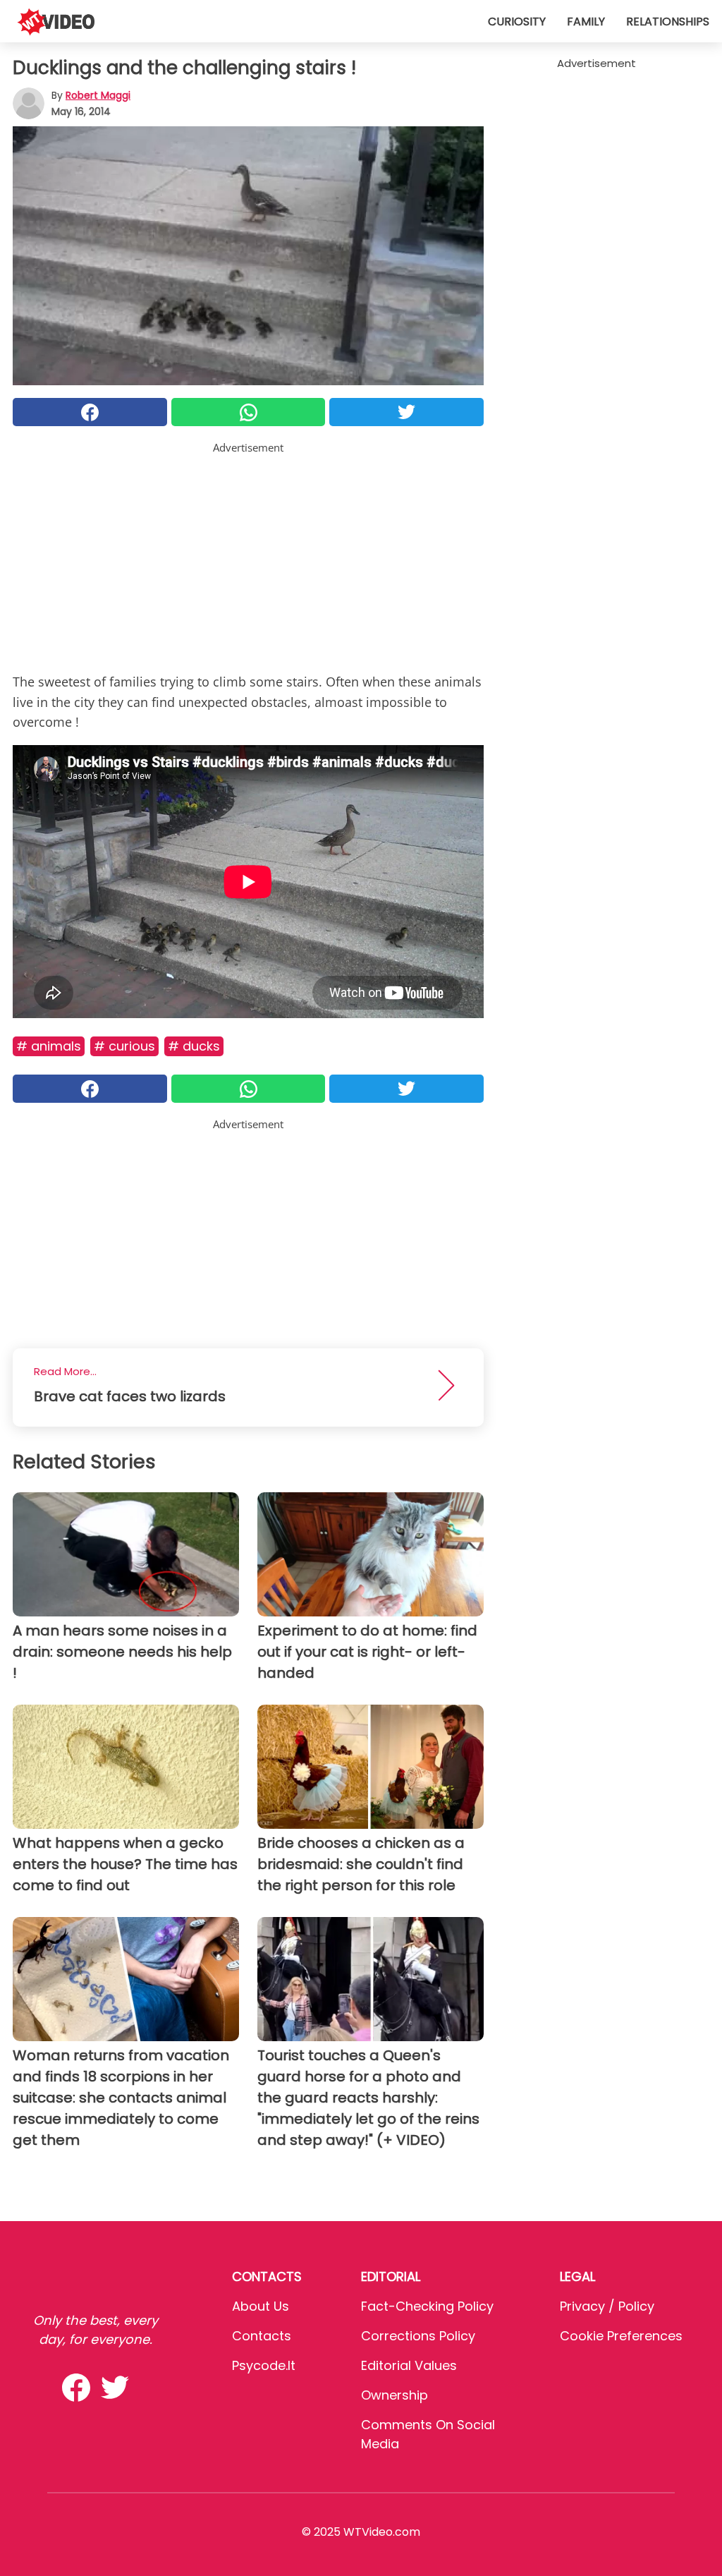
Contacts (262, 2336)
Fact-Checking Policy (427, 2306)
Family (586, 22)
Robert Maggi (98, 95)
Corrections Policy (418, 2336)
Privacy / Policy (607, 2306)
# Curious (124, 1046)
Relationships (668, 22)
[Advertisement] (248, 555)
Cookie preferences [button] (621, 2336)
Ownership (394, 2395)
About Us (261, 2306)
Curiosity (517, 22)
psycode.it (264, 2365)
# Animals (49, 1046)
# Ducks (194, 1046)
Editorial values (409, 2365)
